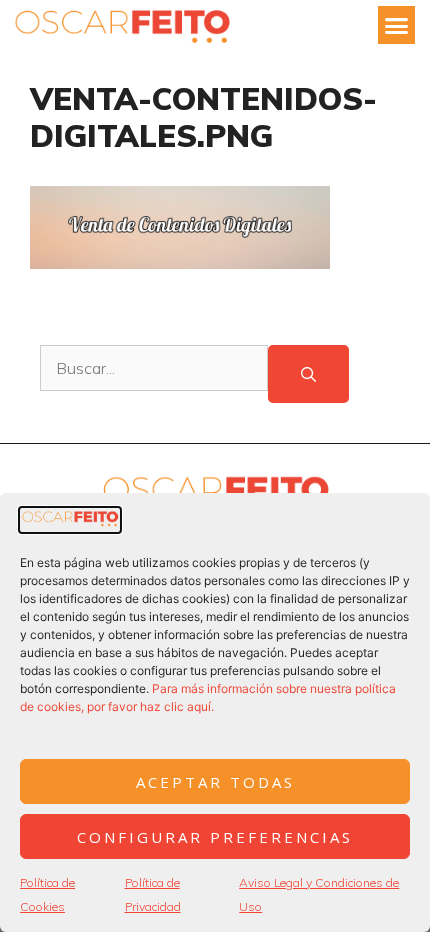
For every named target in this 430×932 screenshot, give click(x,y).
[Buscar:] (154, 374)
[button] (397, 25)
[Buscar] (308, 374)
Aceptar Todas (215, 782)
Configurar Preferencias (215, 837)
